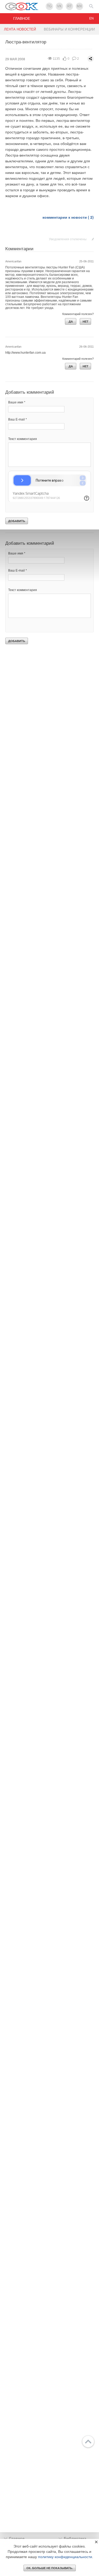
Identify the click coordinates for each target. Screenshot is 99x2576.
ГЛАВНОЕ (22, 18)
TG (49, 6)
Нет (86, 322)
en (91, 18)
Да (71, 322)
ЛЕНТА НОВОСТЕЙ (20, 29)
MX (79, 6)
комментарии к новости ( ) (68, 217)
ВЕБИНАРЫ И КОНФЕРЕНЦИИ (69, 29)
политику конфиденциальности (65, 2557)
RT (70, 6)
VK (59, 6)
